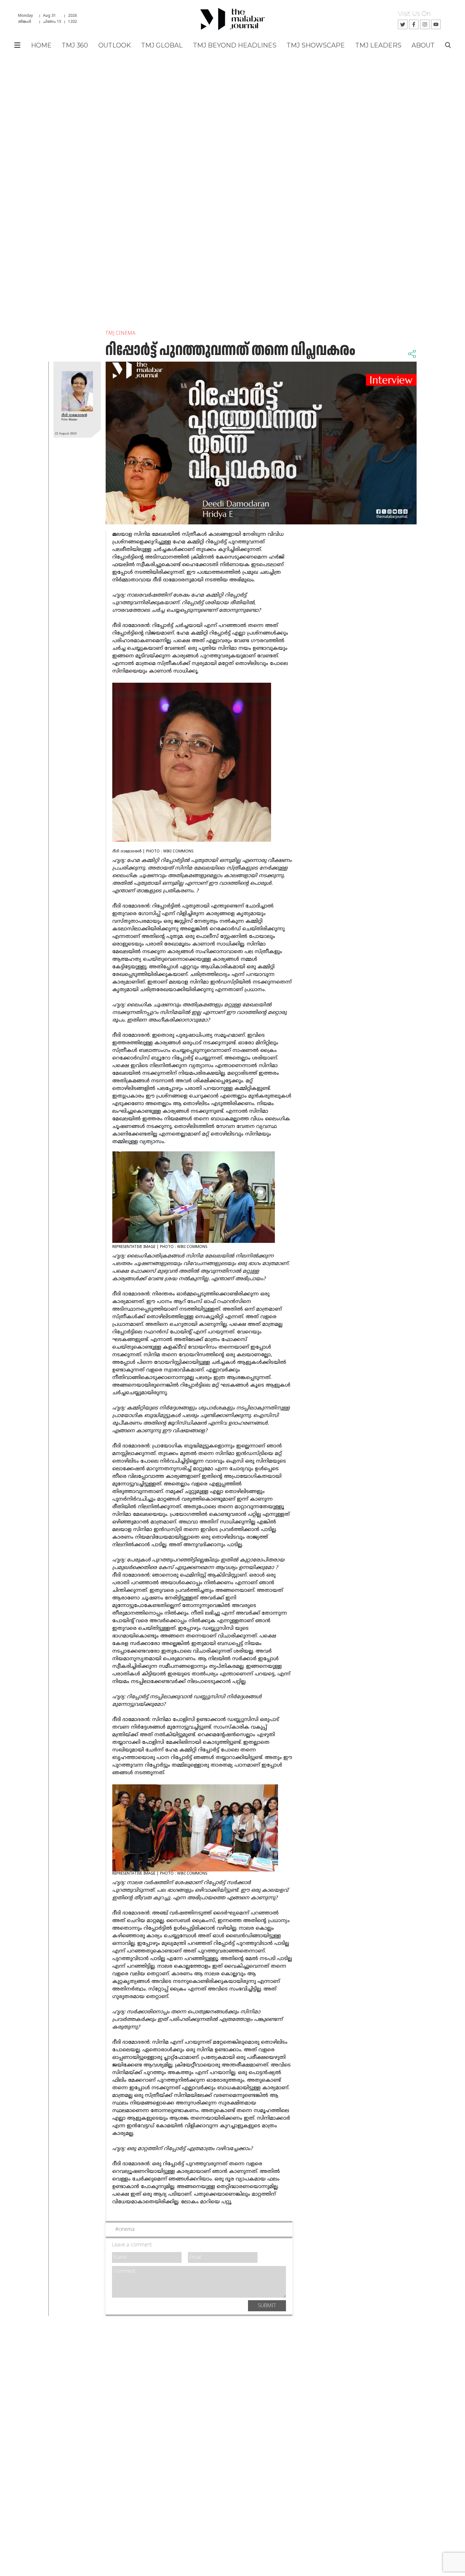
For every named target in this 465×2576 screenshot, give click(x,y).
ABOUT (423, 45)
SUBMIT (267, 2306)
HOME (41, 45)
